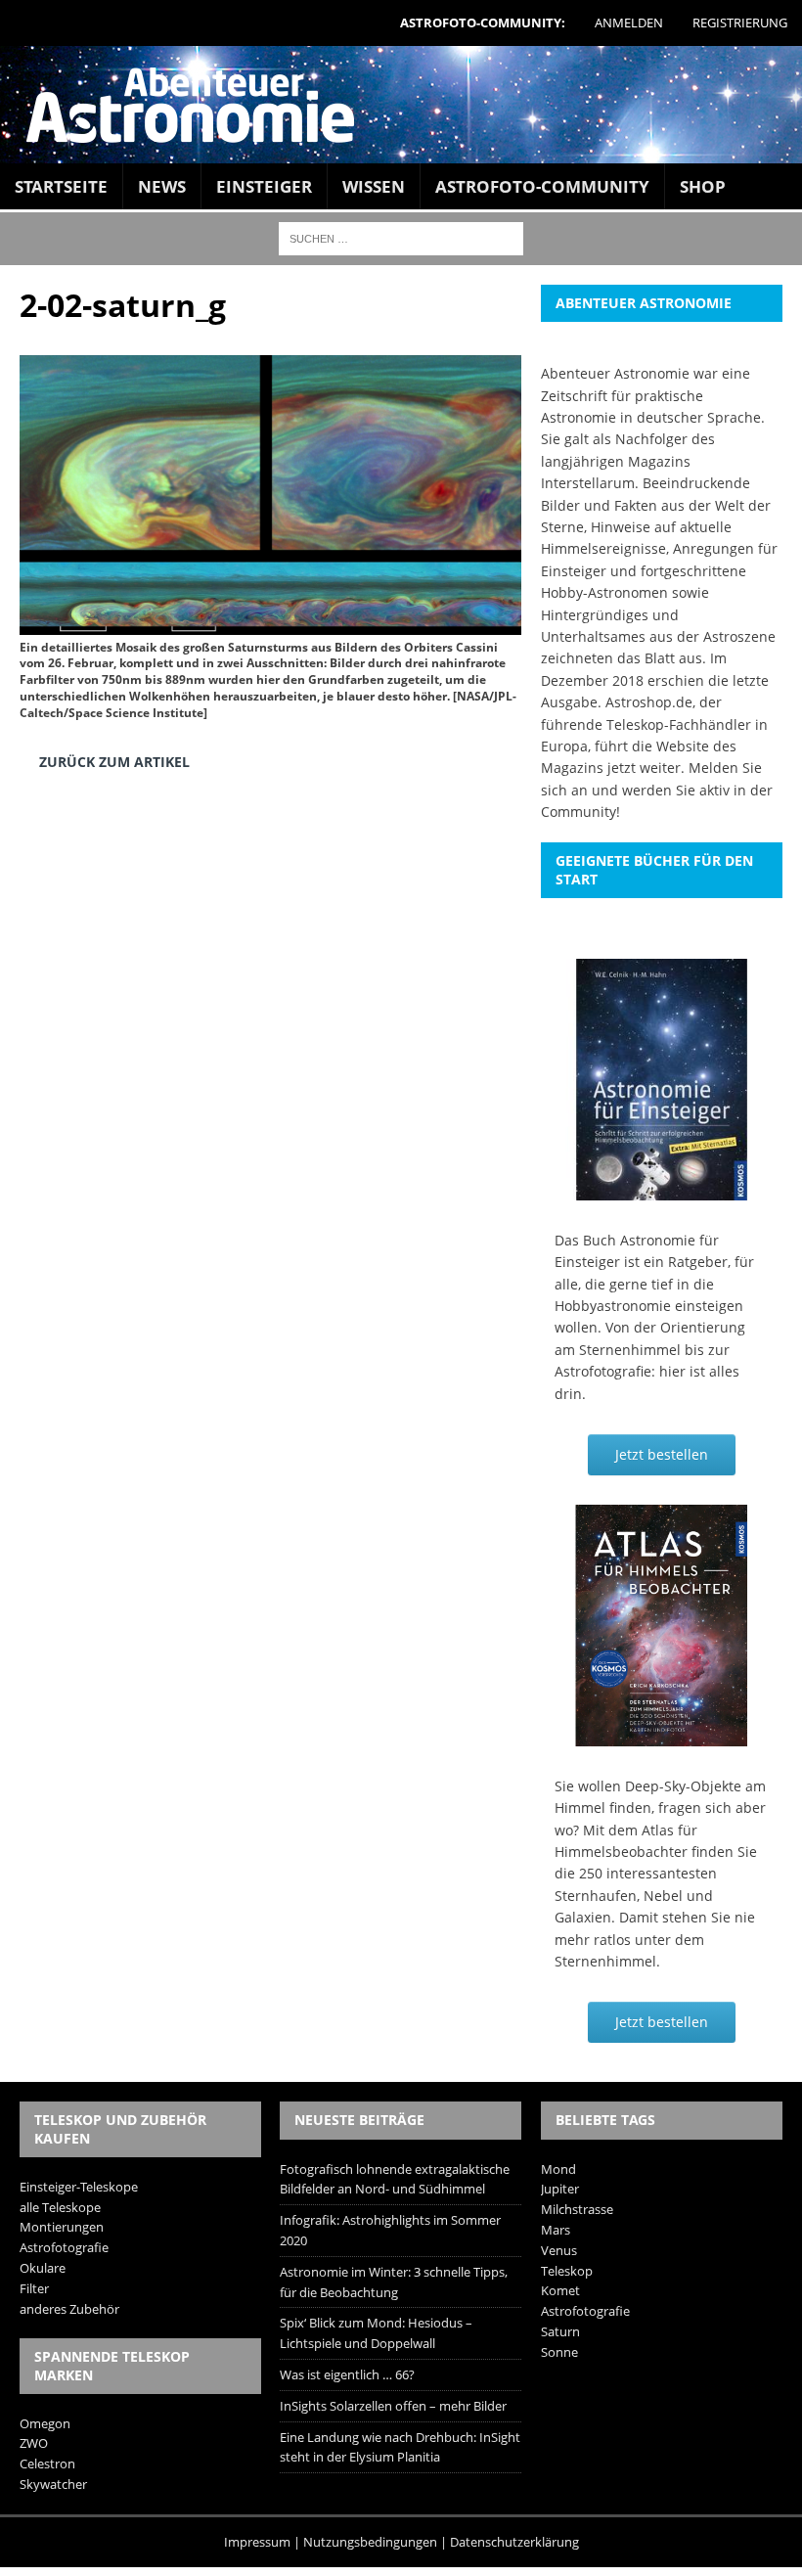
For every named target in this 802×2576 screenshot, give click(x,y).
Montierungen (62, 2227)
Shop (703, 186)
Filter (34, 2288)
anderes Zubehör (69, 2309)
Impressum (257, 2542)
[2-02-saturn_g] (270, 620)
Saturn (560, 2331)
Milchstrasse (577, 2209)
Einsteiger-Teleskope (79, 2187)
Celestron (47, 2463)
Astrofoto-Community (542, 186)
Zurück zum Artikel (114, 762)
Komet (560, 2290)
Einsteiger (264, 186)
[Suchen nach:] (401, 237)
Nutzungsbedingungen (370, 2542)
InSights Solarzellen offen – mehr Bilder (393, 2406)
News (162, 186)
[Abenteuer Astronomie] (401, 105)
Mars (556, 2230)
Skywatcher (53, 2484)
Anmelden (629, 23)
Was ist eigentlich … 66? (347, 2374)
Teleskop (567, 2271)
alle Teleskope (60, 2207)
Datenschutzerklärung (514, 2542)
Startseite (61, 186)
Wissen (374, 186)
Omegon (45, 2423)
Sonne (559, 2352)
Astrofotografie (64, 2247)
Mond (558, 2169)
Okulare (43, 2268)
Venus (559, 2250)
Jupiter (560, 2189)
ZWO (34, 2443)
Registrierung (740, 23)
